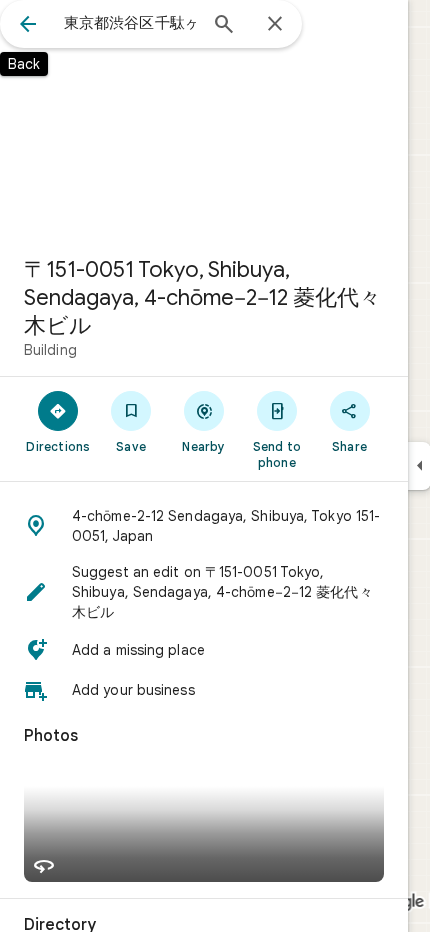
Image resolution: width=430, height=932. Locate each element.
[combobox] (130, 23)
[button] (204, 526)
